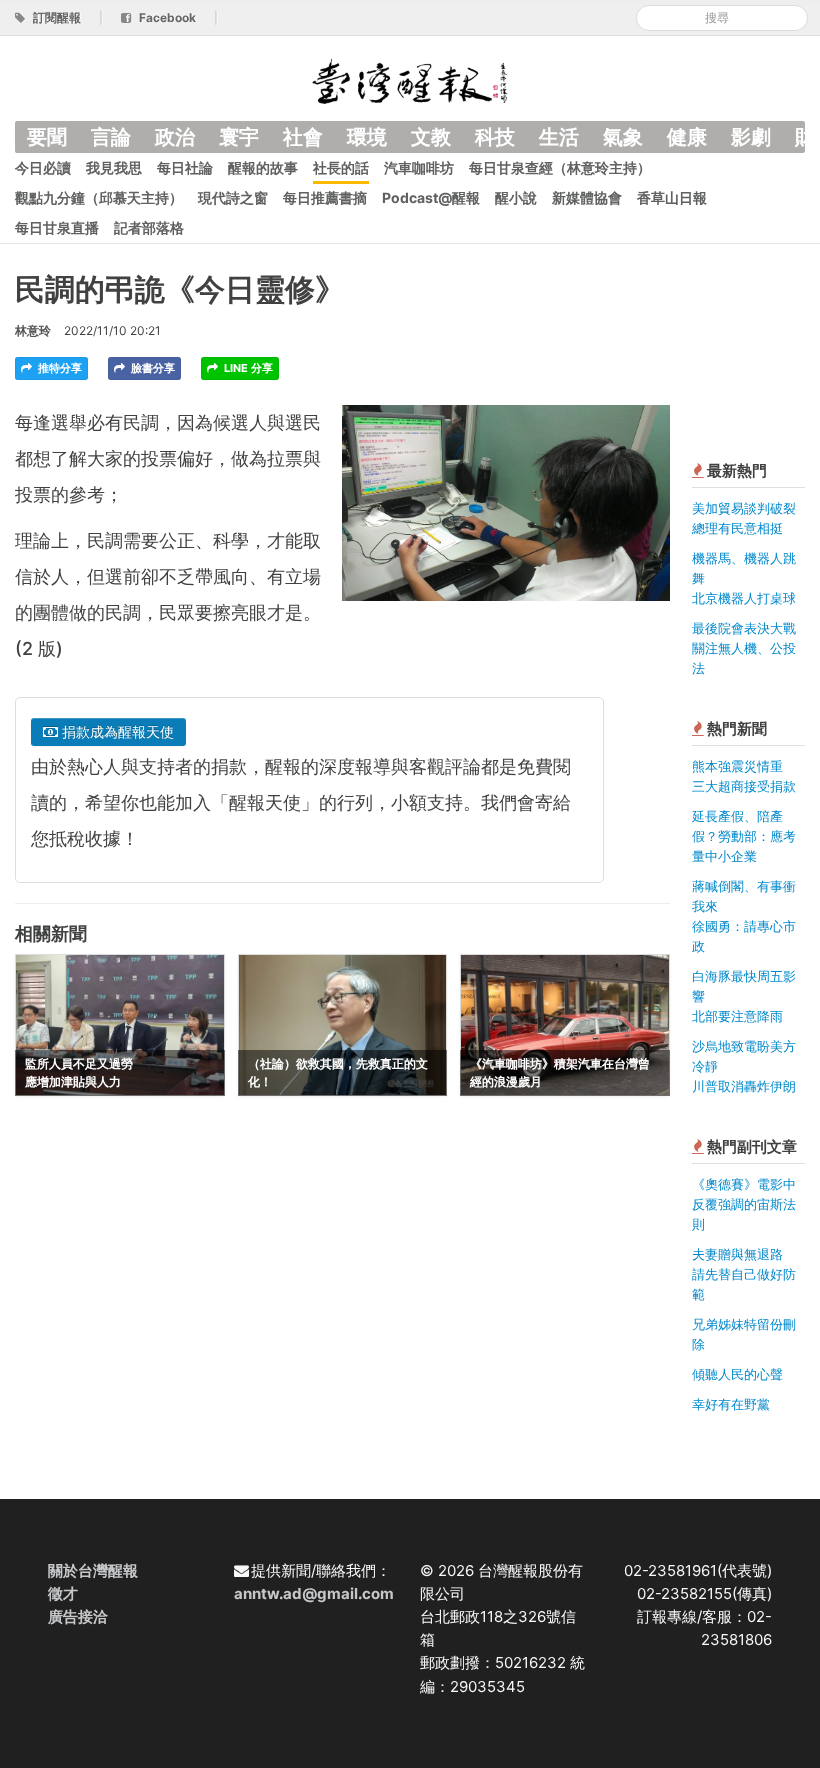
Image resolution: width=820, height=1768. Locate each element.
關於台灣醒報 (93, 1570)
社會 (303, 137)
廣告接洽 (78, 1616)
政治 (175, 137)
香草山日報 (672, 197)
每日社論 (185, 167)
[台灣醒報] (410, 79)
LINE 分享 (247, 368)
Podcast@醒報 (431, 197)
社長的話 (341, 167)
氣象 (623, 137)
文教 (431, 137)
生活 (559, 137)
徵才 (63, 1593)
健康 (687, 137)
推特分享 (58, 368)
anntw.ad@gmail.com (314, 1593)
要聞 (47, 137)
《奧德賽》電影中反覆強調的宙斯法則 (744, 1204)
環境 (367, 137)
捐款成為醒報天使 (116, 731)
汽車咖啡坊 (419, 167)
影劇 (751, 137)
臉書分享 (151, 368)
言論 (111, 137)
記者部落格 (149, 227)
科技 (495, 137)
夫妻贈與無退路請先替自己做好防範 (744, 1274)
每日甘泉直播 (57, 227)
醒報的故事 (263, 167)
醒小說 (516, 197)
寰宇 (239, 137)
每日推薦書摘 (325, 197)
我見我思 (114, 167)
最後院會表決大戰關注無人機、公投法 (744, 648)
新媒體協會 (587, 197)
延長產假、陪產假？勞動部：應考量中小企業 (744, 836)
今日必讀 (43, 167)
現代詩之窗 (233, 197)
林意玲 (33, 330)
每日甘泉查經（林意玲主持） (560, 167)
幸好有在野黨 (731, 1404)
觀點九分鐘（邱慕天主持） (99, 197)
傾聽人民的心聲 (737, 1374)
